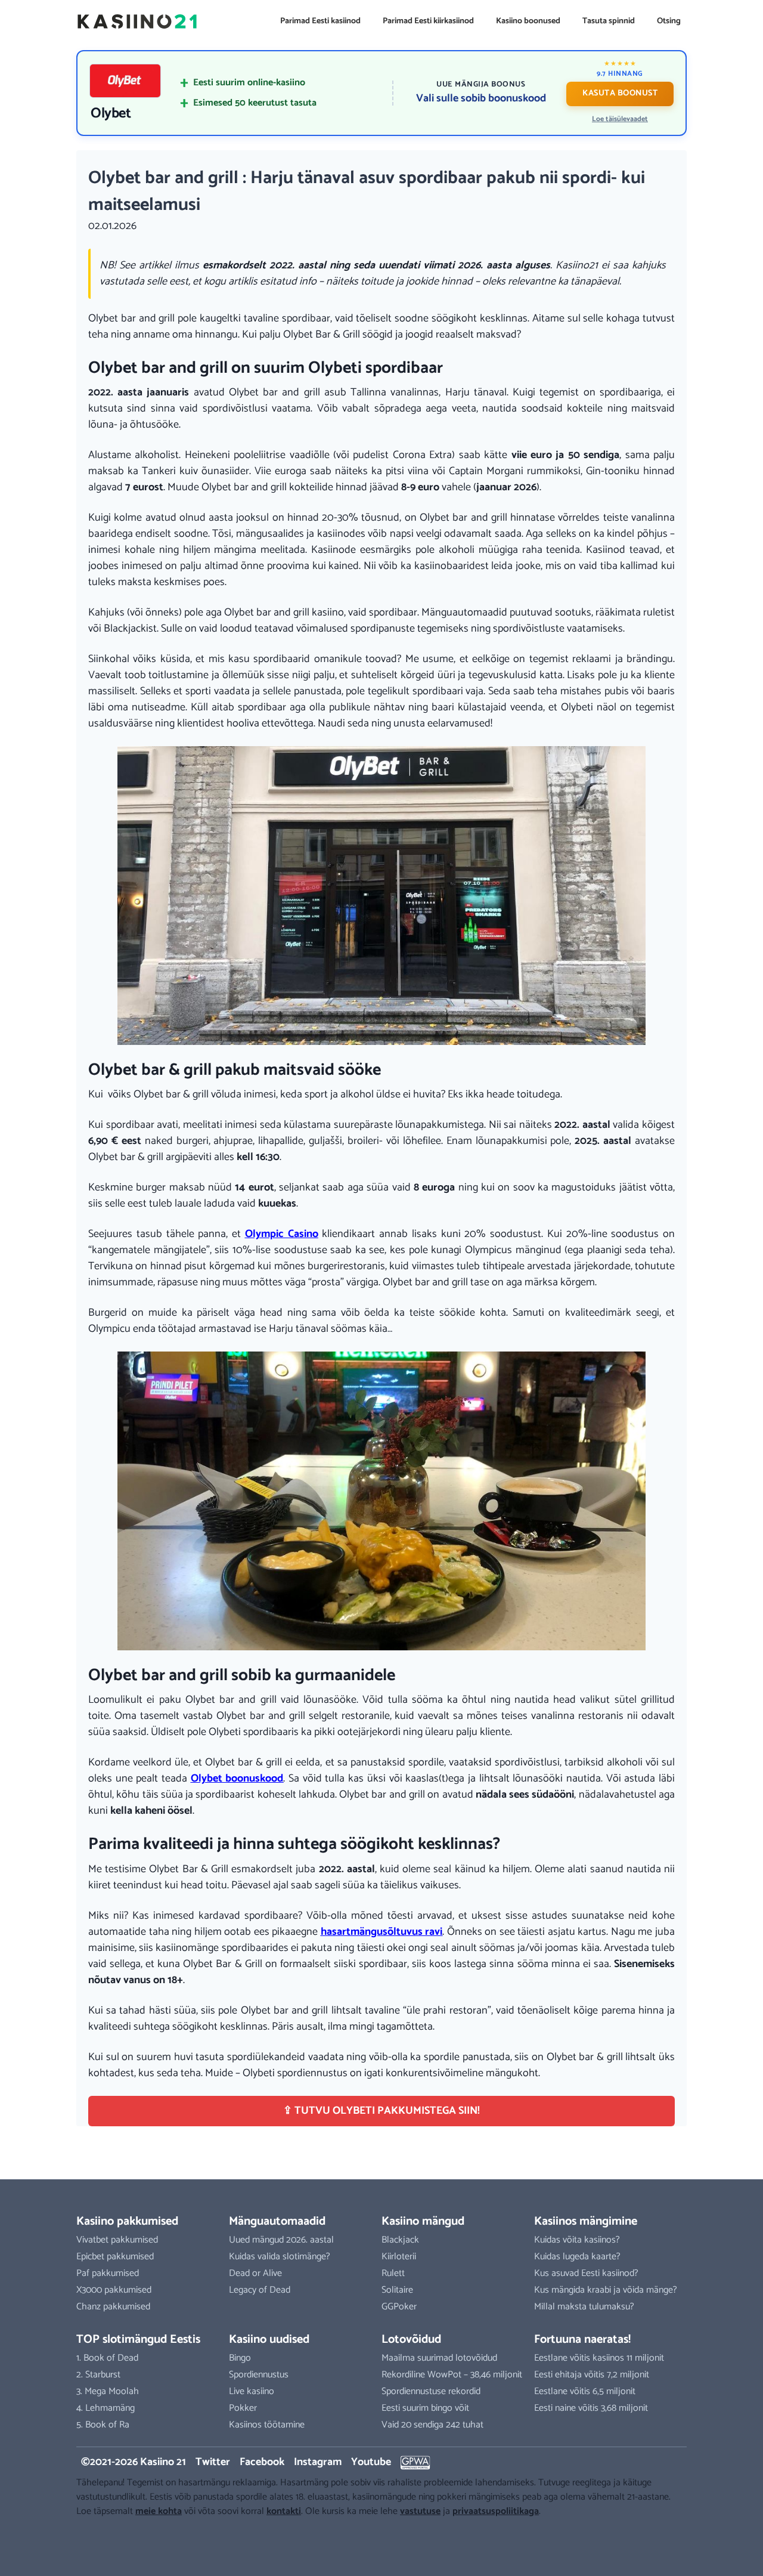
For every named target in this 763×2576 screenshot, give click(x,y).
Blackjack (400, 2240)
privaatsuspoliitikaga (496, 2511)
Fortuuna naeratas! (582, 2340)
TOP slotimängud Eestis (138, 2340)
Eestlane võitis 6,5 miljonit (585, 2391)
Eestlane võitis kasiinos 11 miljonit (599, 2358)
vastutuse (420, 2511)
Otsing (669, 21)
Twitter (213, 2462)
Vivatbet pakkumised (117, 2240)
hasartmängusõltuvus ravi (382, 1932)
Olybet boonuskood (237, 1779)
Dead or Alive (255, 2273)
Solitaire (397, 2290)
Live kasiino (252, 2391)
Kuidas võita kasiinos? (577, 2240)
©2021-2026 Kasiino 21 (134, 2462)
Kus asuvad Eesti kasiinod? (586, 2273)
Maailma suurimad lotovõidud (439, 2358)
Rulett (393, 2273)
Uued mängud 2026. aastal (281, 2240)
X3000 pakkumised (114, 2290)
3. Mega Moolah (108, 2391)
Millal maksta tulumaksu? (584, 2307)
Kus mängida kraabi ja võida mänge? (606, 2290)
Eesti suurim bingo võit (425, 2408)
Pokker (243, 2408)
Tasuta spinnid (609, 21)
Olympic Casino (282, 1234)
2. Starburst (98, 2375)
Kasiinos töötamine (267, 2425)
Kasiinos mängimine (586, 2221)
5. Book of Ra (103, 2425)
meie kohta (159, 2511)
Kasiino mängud (423, 2221)
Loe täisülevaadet (620, 119)
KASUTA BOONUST (620, 93)
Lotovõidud (411, 2340)
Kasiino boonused (528, 21)
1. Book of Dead (107, 2358)
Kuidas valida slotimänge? (280, 2257)
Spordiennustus (259, 2375)
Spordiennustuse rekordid (431, 2391)
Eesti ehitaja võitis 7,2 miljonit (592, 2375)
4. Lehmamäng (106, 2408)
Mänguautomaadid (277, 2221)
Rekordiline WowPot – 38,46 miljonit (452, 2375)
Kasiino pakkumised (127, 2221)
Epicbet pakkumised (115, 2257)
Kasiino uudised (269, 2340)
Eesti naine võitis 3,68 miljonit (591, 2408)
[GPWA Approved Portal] (415, 2463)
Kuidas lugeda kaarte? (577, 2257)
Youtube (371, 2462)
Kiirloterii (399, 2257)
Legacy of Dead (260, 2290)
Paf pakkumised (108, 2273)
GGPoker (399, 2307)
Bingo (240, 2358)
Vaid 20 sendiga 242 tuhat (432, 2425)
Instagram (318, 2462)
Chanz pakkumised (113, 2307)
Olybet (111, 114)
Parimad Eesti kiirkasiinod (428, 21)
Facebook (262, 2462)
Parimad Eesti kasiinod (320, 21)
